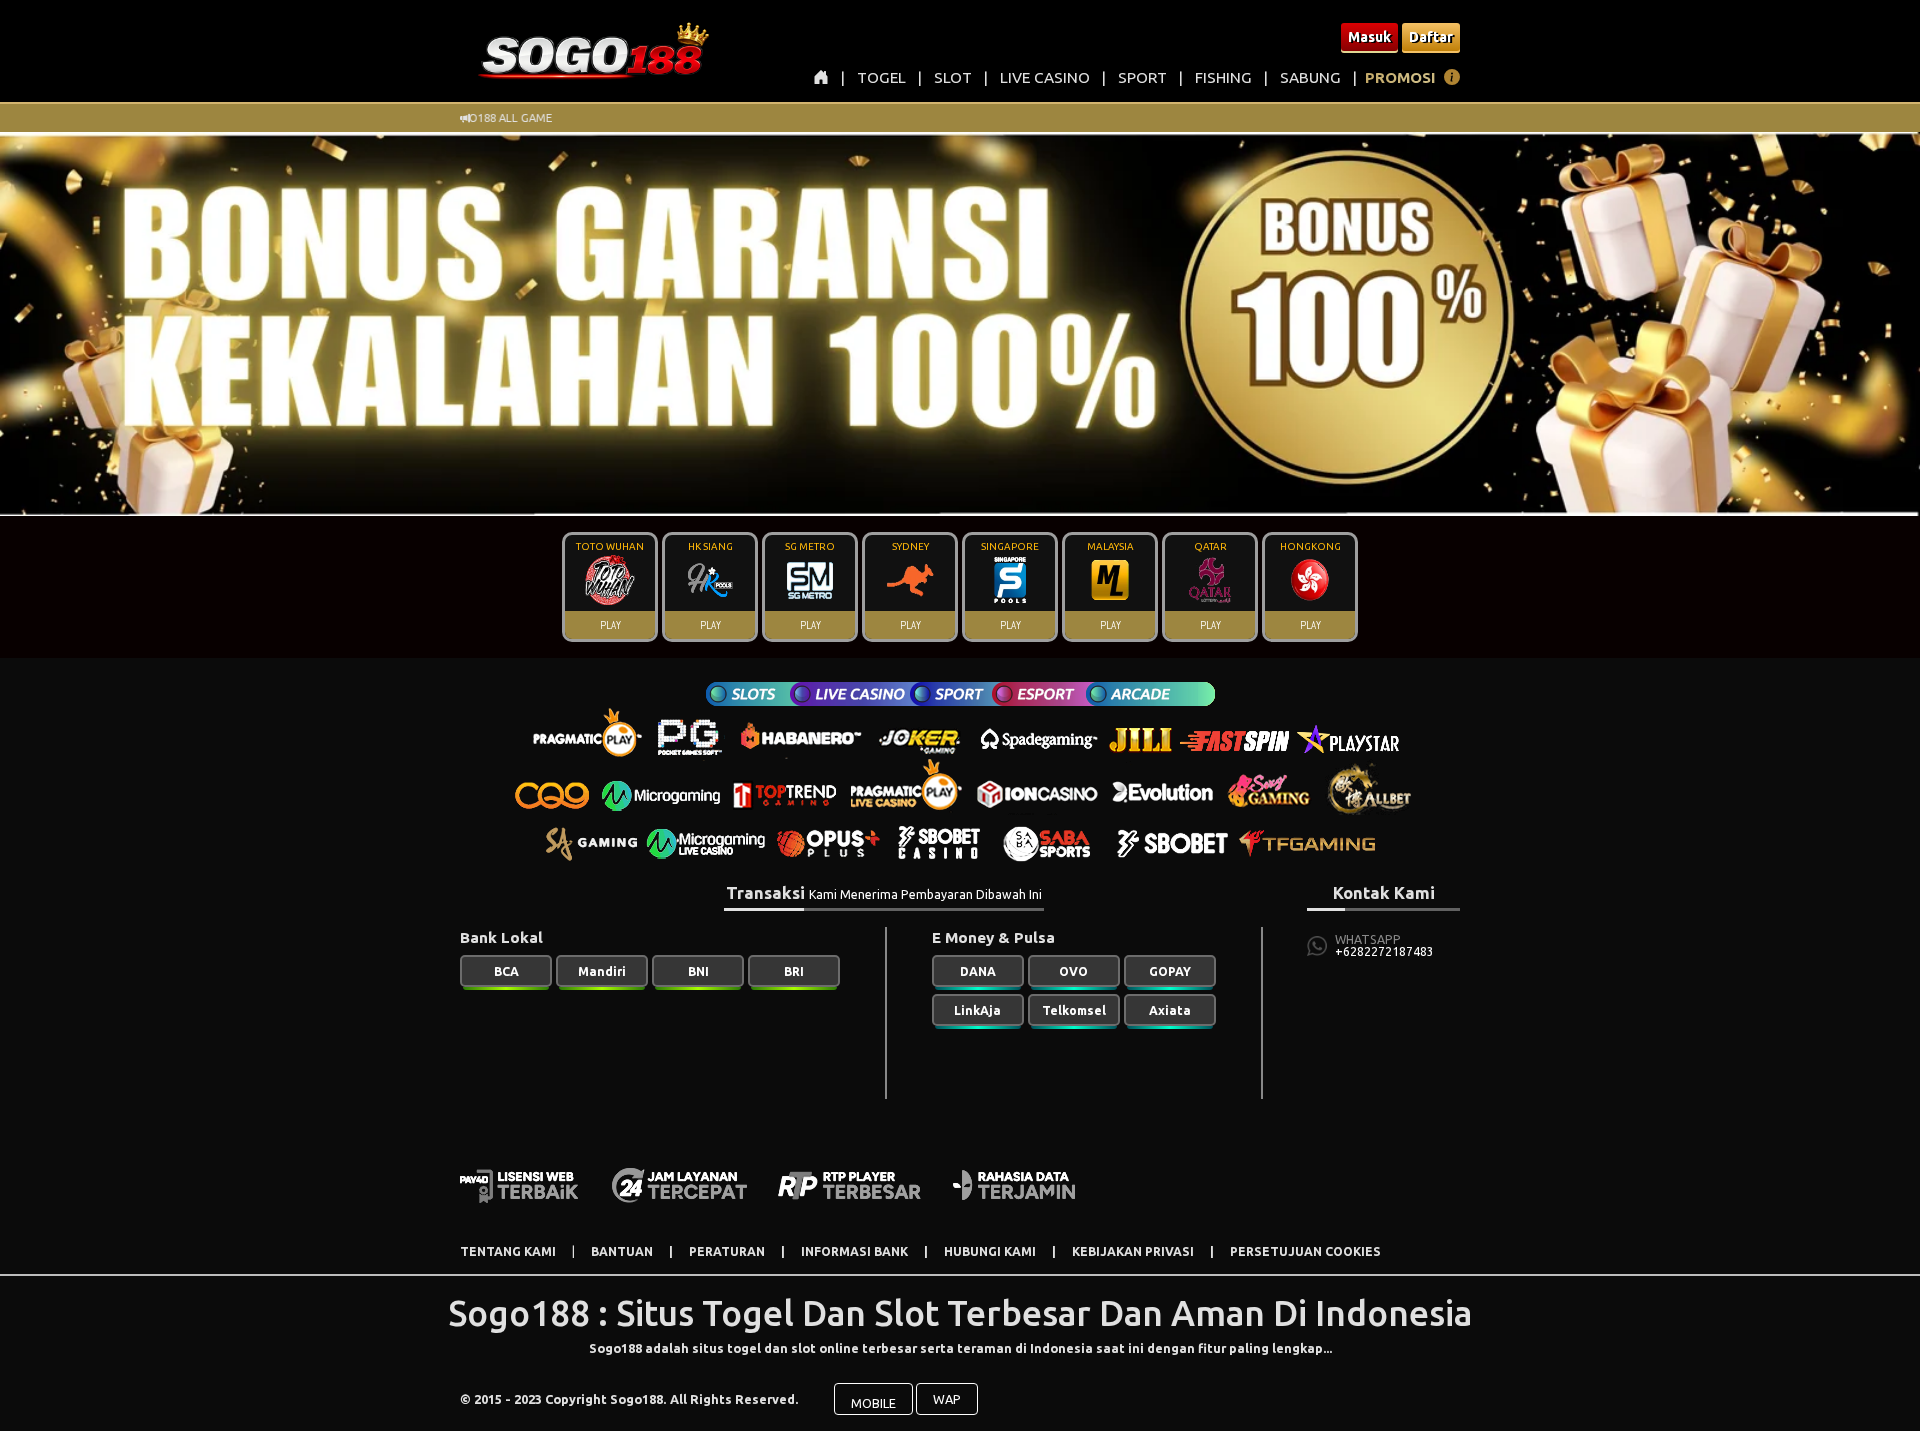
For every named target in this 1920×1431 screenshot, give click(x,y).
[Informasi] (1452, 80)
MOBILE (873, 1403)
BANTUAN (622, 1251)
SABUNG (1310, 77)
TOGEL (881, 77)
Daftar (1431, 37)
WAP (947, 1399)
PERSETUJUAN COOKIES (1305, 1251)
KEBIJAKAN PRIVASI (1133, 1251)
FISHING (1223, 77)
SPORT (1142, 77)
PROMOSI (1400, 77)
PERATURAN (727, 1251)
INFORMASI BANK (854, 1251)
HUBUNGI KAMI (990, 1251)
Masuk (1369, 37)
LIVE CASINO (1045, 77)
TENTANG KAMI (508, 1251)
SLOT (953, 77)
